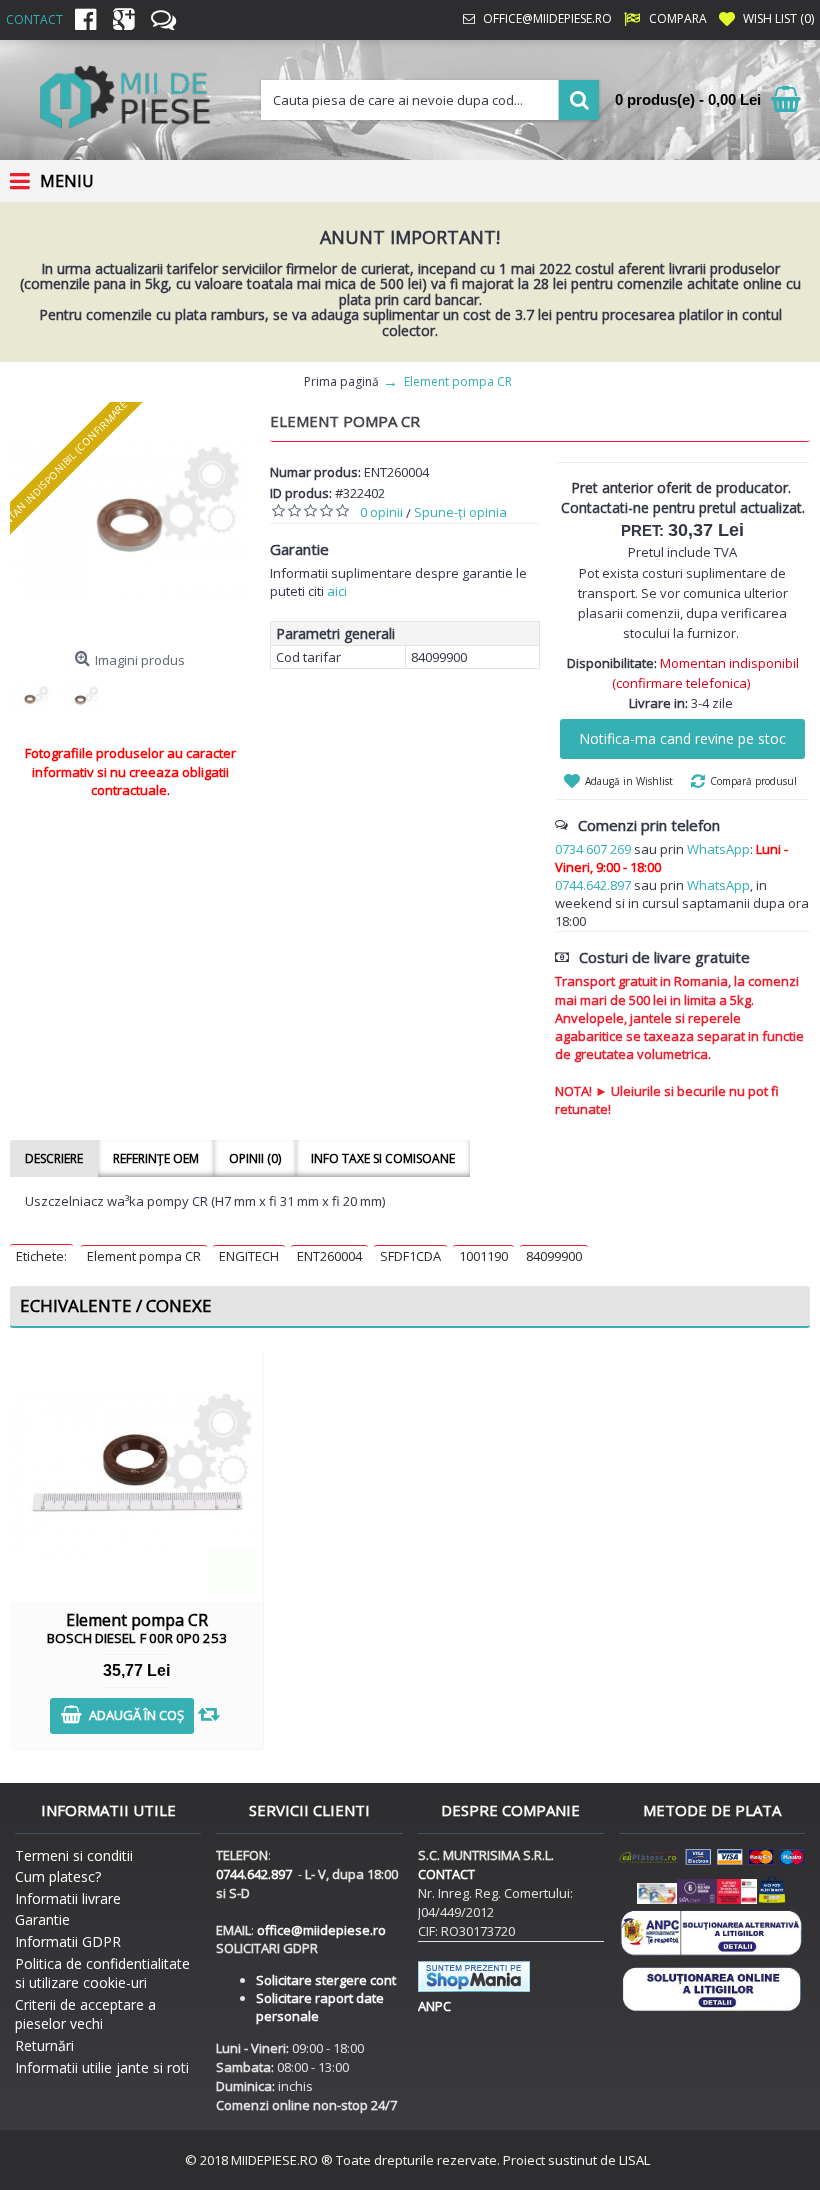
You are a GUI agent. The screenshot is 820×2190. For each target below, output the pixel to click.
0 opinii (381, 512)
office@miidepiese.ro (321, 1930)
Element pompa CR (144, 1256)
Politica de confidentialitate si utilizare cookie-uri (102, 1973)
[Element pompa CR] (130, 522)
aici (337, 591)
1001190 (483, 1256)
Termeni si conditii (74, 1855)
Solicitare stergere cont (326, 1980)
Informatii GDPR (68, 1941)
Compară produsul (753, 781)
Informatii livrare (68, 1898)
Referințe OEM (156, 1158)
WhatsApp (718, 849)
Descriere (54, 1158)
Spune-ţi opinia (460, 512)
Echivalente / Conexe (116, 1305)
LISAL (634, 2160)
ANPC (434, 2006)
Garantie (42, 1919)
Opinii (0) (255, 1158)
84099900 (554, 1256)
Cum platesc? (58, 1876)
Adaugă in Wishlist (629, 781)
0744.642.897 (593, 885)
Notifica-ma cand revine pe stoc (682, 738)
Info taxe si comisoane (383, 1158)
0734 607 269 (593, 849)
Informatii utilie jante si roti (102, 2067)
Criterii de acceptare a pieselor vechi (85, 2014)
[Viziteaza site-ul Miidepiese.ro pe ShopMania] (474, 1987)
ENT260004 (329, 1256)
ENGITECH (249, 1256)
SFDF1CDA (410, 1256)
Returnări (44, 2045)
